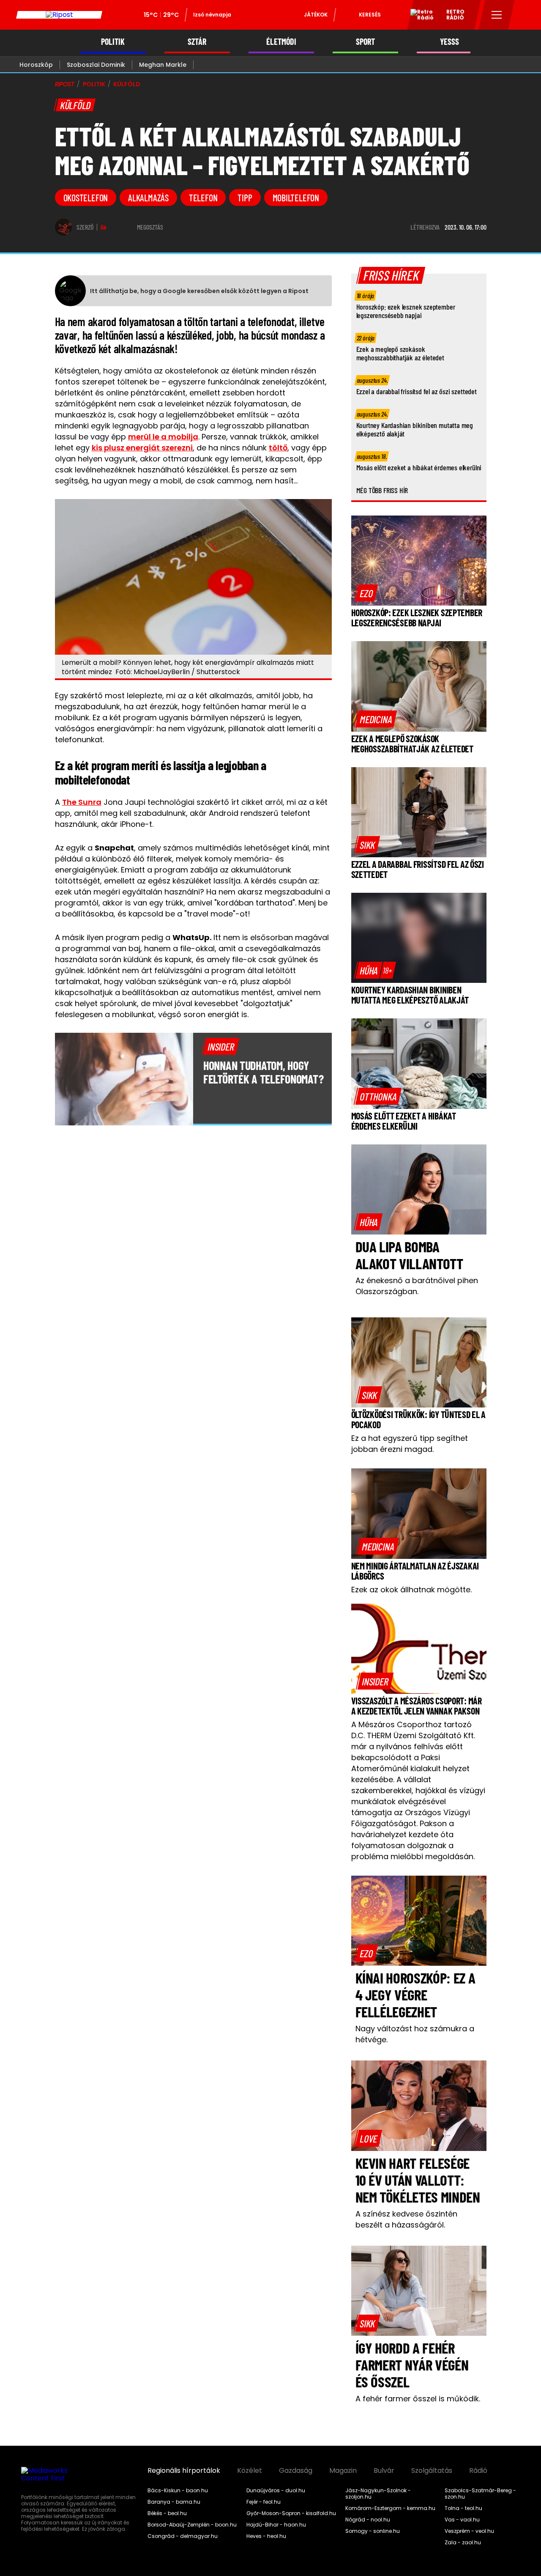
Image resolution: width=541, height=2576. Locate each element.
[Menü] (497, 15)
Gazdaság (296, 2471)
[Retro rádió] (419, 16)
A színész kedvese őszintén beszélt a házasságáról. (406, 2219)
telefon (203, 198)
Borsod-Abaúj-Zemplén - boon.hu (192, 2525)
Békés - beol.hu (167, 2513)
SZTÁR (197, 42)
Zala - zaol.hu (463, 2543)
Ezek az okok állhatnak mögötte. (411, 1590)
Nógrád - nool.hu (368, 2520)
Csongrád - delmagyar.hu (183, 2536)
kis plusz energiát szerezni (142, 448)
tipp (245, 198)
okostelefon (86, 198)
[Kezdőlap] (59, 15)
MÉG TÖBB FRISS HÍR (382, 490)
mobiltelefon (296, 198)
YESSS (449, 42)
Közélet (250, 2471)
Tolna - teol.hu (463, 2508)
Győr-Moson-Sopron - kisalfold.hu (291, 2513)
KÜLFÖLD (127, 84)
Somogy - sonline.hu (373, 2531)
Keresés (370, 15)
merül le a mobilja (163, 437)
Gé (104, 227)
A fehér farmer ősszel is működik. (418, 2399)
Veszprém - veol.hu (469, 2531)
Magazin (343, 2471)
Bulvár (384, 2471)
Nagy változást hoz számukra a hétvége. (415, 2034)
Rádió (478, 2471)
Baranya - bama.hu (174, 2502)
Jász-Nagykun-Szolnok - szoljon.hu (378, 2494)
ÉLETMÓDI (281, 42)
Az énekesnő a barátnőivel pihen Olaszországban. (417, 1286)
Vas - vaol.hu (462, 2520)
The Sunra (82, 802)
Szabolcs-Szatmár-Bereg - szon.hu (480, 2494)
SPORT (365, 42)
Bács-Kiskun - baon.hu (178, 2491)
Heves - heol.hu (266, 2536)
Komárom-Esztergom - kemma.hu (390, 2508)
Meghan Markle (163, 65)
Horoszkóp (36, 65)
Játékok (316, 15)
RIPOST (65, 84)
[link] (366, 593)
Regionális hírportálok (184, 2471)
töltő (278, 448)
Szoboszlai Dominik (96, 65)
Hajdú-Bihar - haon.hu (276, 2525)
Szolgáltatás (432, 2471)
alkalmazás (148, 198)
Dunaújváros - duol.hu (276, 2491)
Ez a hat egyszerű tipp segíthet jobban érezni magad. (410, 1444)
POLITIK (113, 42)
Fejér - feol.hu (264, 2502)
